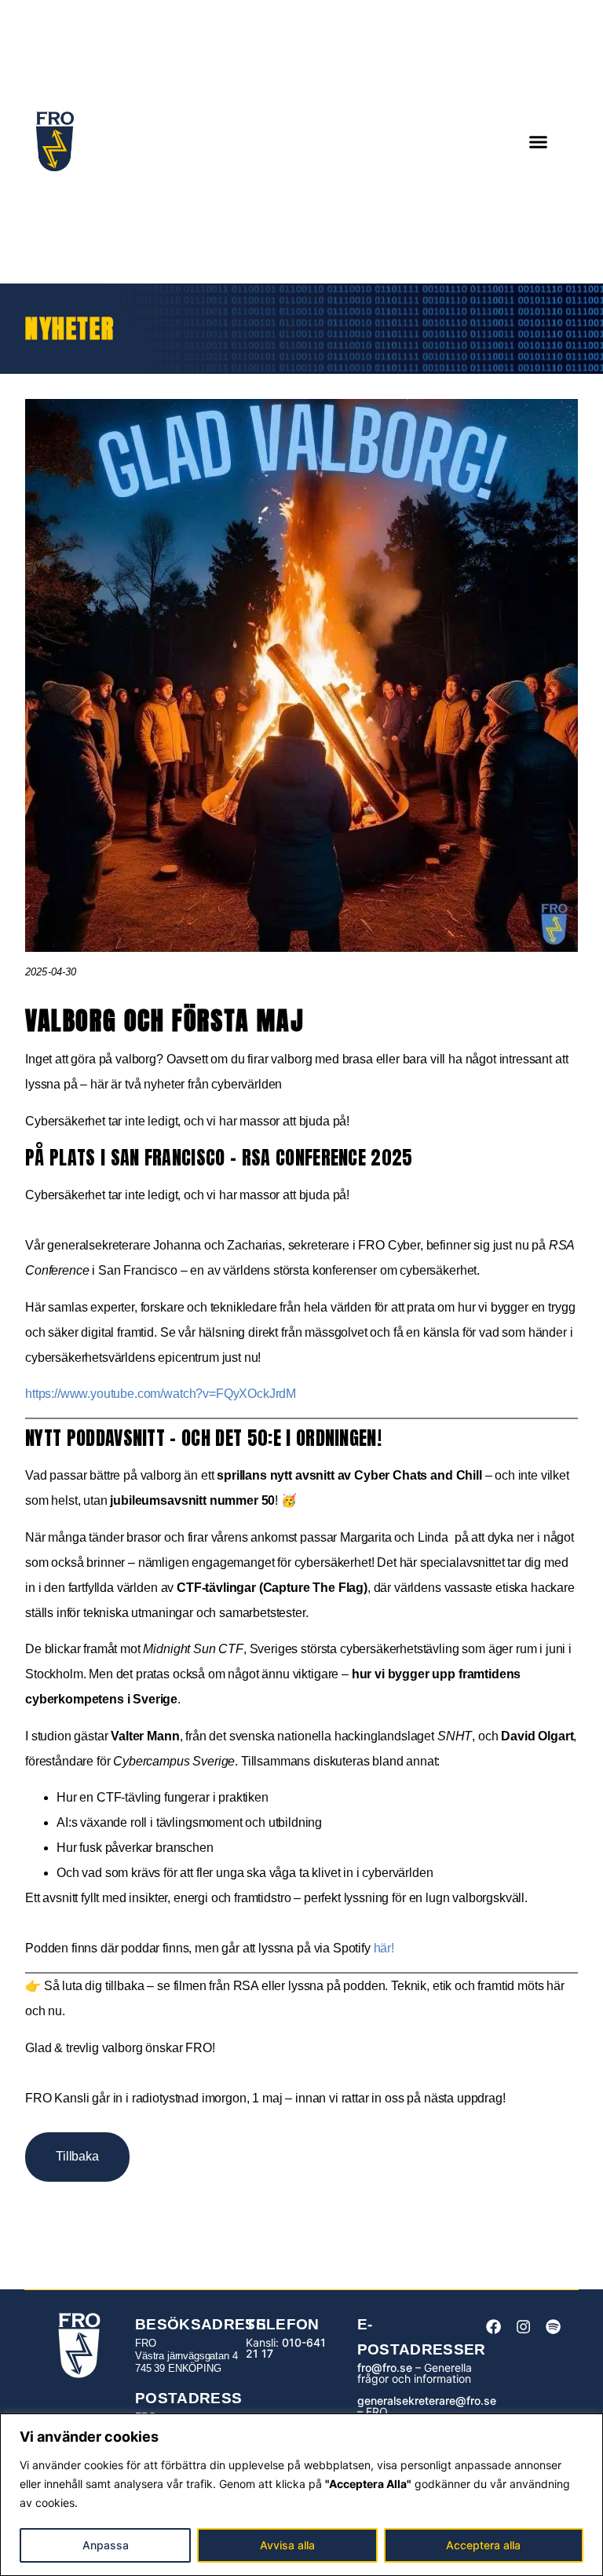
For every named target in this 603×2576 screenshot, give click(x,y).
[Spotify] (554, 2327)
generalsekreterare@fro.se (427, 2400)
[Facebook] (493, 2327)
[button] (539, 142)
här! (384, 1948)
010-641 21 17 (286, 2348)
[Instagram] (523, 2327)
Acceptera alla (483, 2545)
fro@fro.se (385, 2367)
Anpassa (106, 2545)
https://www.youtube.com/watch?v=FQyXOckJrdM (161, 1394)
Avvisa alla (287, 2545)
